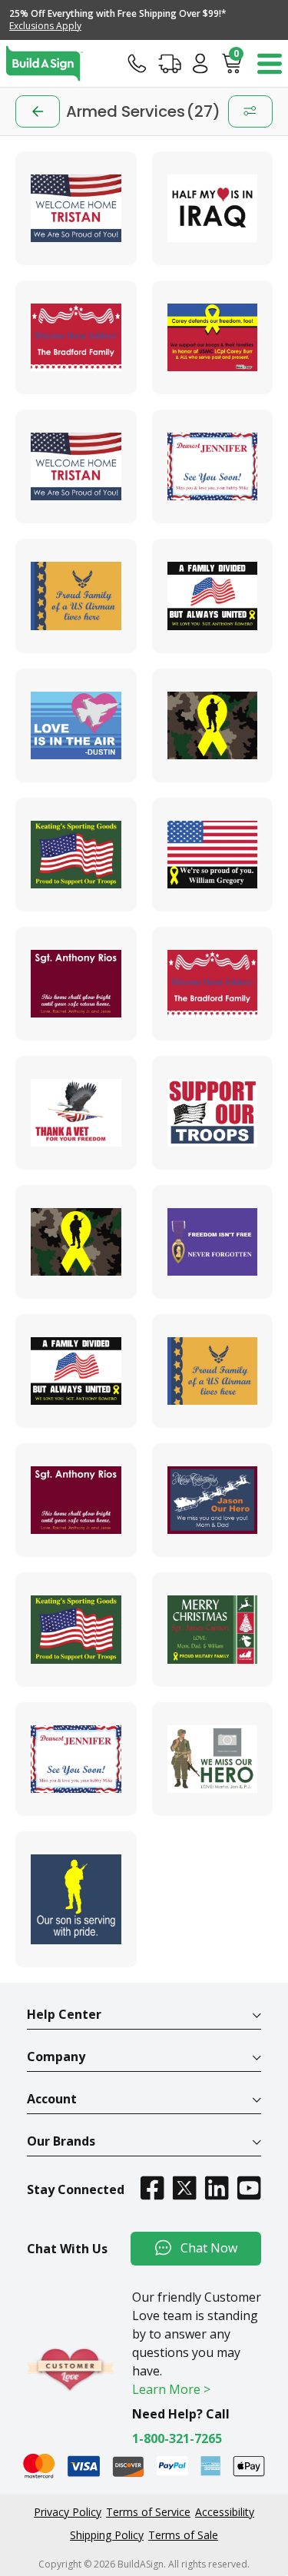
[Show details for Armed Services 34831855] (76, 984)
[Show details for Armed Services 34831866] (213, 1113)
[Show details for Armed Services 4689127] (213, 1371)
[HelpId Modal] (137, 63)
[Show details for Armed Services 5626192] (76, 1500)
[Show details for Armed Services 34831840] (76, 466)
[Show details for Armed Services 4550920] (213, 1242)
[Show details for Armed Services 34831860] (76, 1113)
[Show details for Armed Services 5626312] (76, 1629)
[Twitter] (184, 2188)
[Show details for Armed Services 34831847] (76, 725)
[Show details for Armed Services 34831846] (213, 596)
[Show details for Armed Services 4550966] (213, 208)
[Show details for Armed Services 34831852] (213, 855)
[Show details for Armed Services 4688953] (76, 1900)
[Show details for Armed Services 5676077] (76, 208)
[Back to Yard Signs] (38, 111)
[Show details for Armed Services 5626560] (213, 1629)
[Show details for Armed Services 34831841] (213, 466)
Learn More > (171, 2389)
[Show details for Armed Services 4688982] (76, 1371)
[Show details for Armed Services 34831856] (213, 984)
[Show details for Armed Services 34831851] (76, 855)
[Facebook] (152, 2188)
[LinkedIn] (217, 2188)
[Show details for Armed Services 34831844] (76, 596)
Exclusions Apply (45, 26)
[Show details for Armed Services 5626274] (213, 1500)
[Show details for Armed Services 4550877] (76, 1242)
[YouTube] (249, 2188)
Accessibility (225, 2512)
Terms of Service (148, 2512)
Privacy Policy (68, 2512)
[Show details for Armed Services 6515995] (213, 1759)
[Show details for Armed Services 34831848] (213, 725)
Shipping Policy (107, 2535)
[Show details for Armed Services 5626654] (76, 1759)
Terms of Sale (183, 2535)
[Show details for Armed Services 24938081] (213, 337)
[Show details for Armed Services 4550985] (76, 337)
